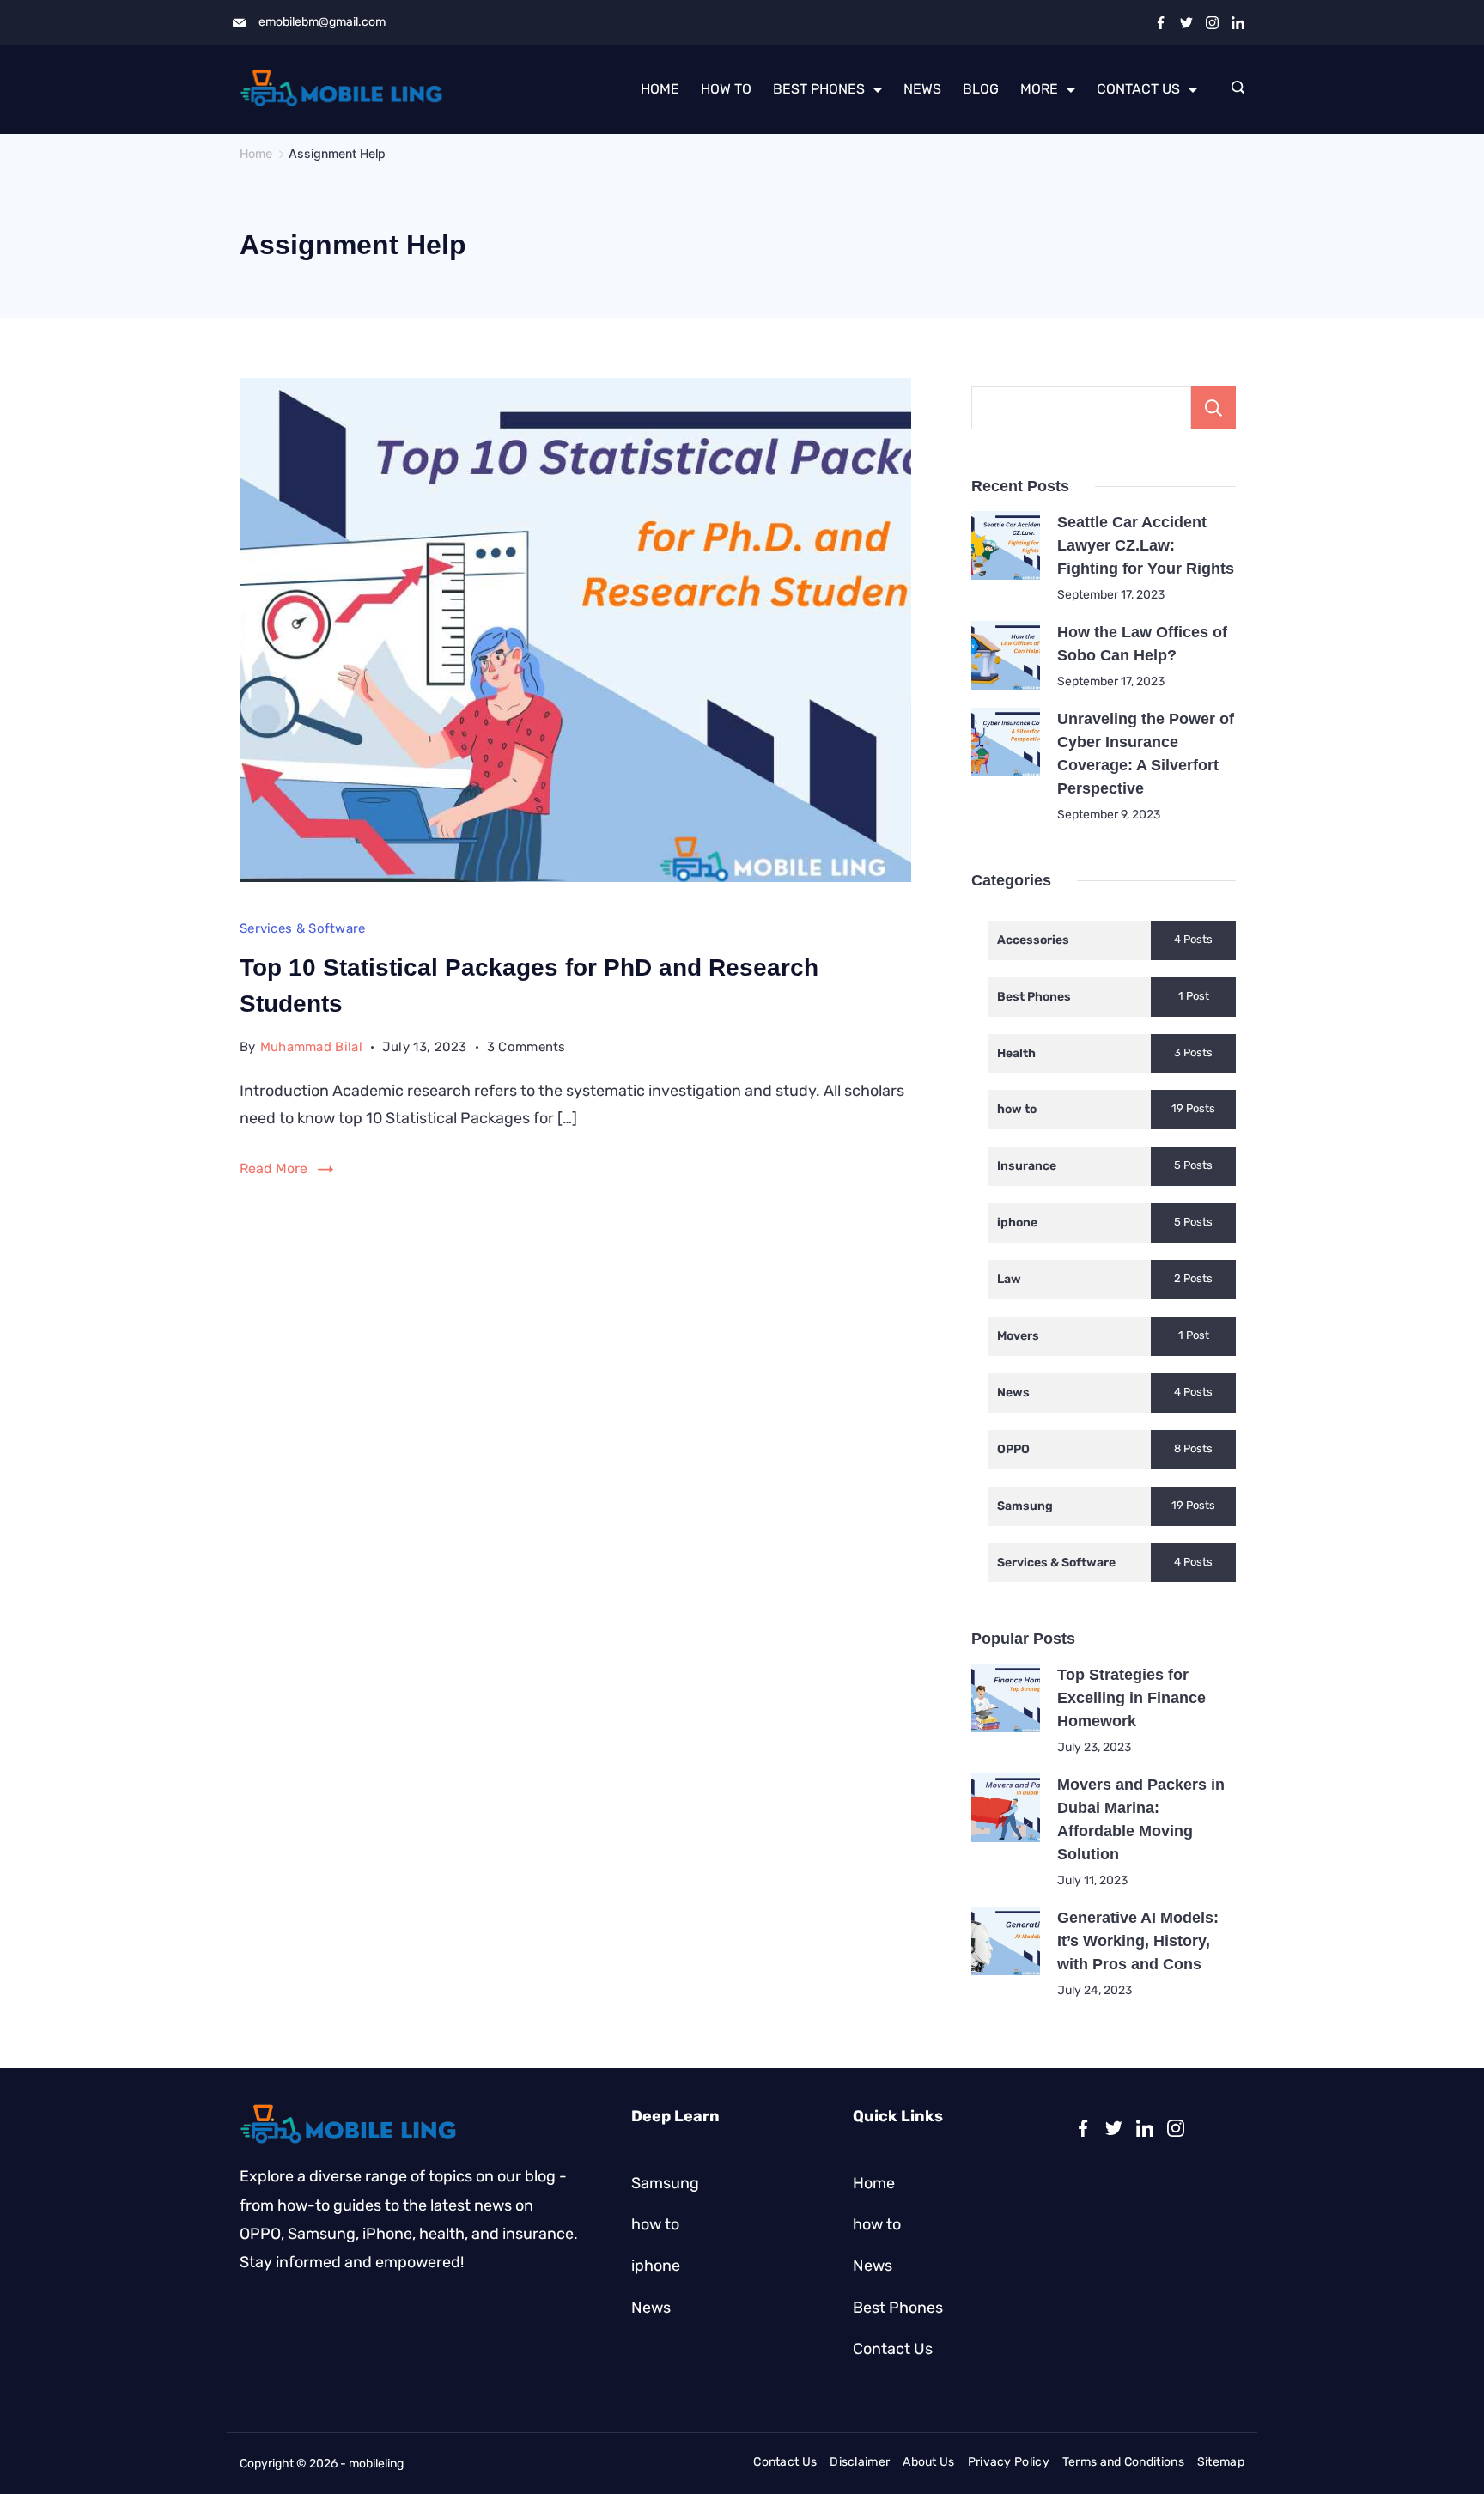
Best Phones (819, 89)
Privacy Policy (1009, 2462)
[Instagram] (1212, 23)
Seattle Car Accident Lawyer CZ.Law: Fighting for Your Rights (1146, 545)
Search (1213, 408)
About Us (928, 2462)
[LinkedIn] (1238, 23)
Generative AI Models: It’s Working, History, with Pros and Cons (1138, 1941)
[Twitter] (1186, 23)
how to (726, 89)
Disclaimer (860, 2462)
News (922, 89)
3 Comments (526, 1049)
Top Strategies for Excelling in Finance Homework (1131, 1698)
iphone (656, 2266)
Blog (981, 89)
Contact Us (1138, 89)
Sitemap (1221, 2462)
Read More (274, 1168)
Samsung (665, 2183)
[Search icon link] (1234, 89)
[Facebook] (1161, 23)
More (1039, 89)
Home (660, 89)
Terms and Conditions (1123, 2462)
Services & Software (303, 928)
